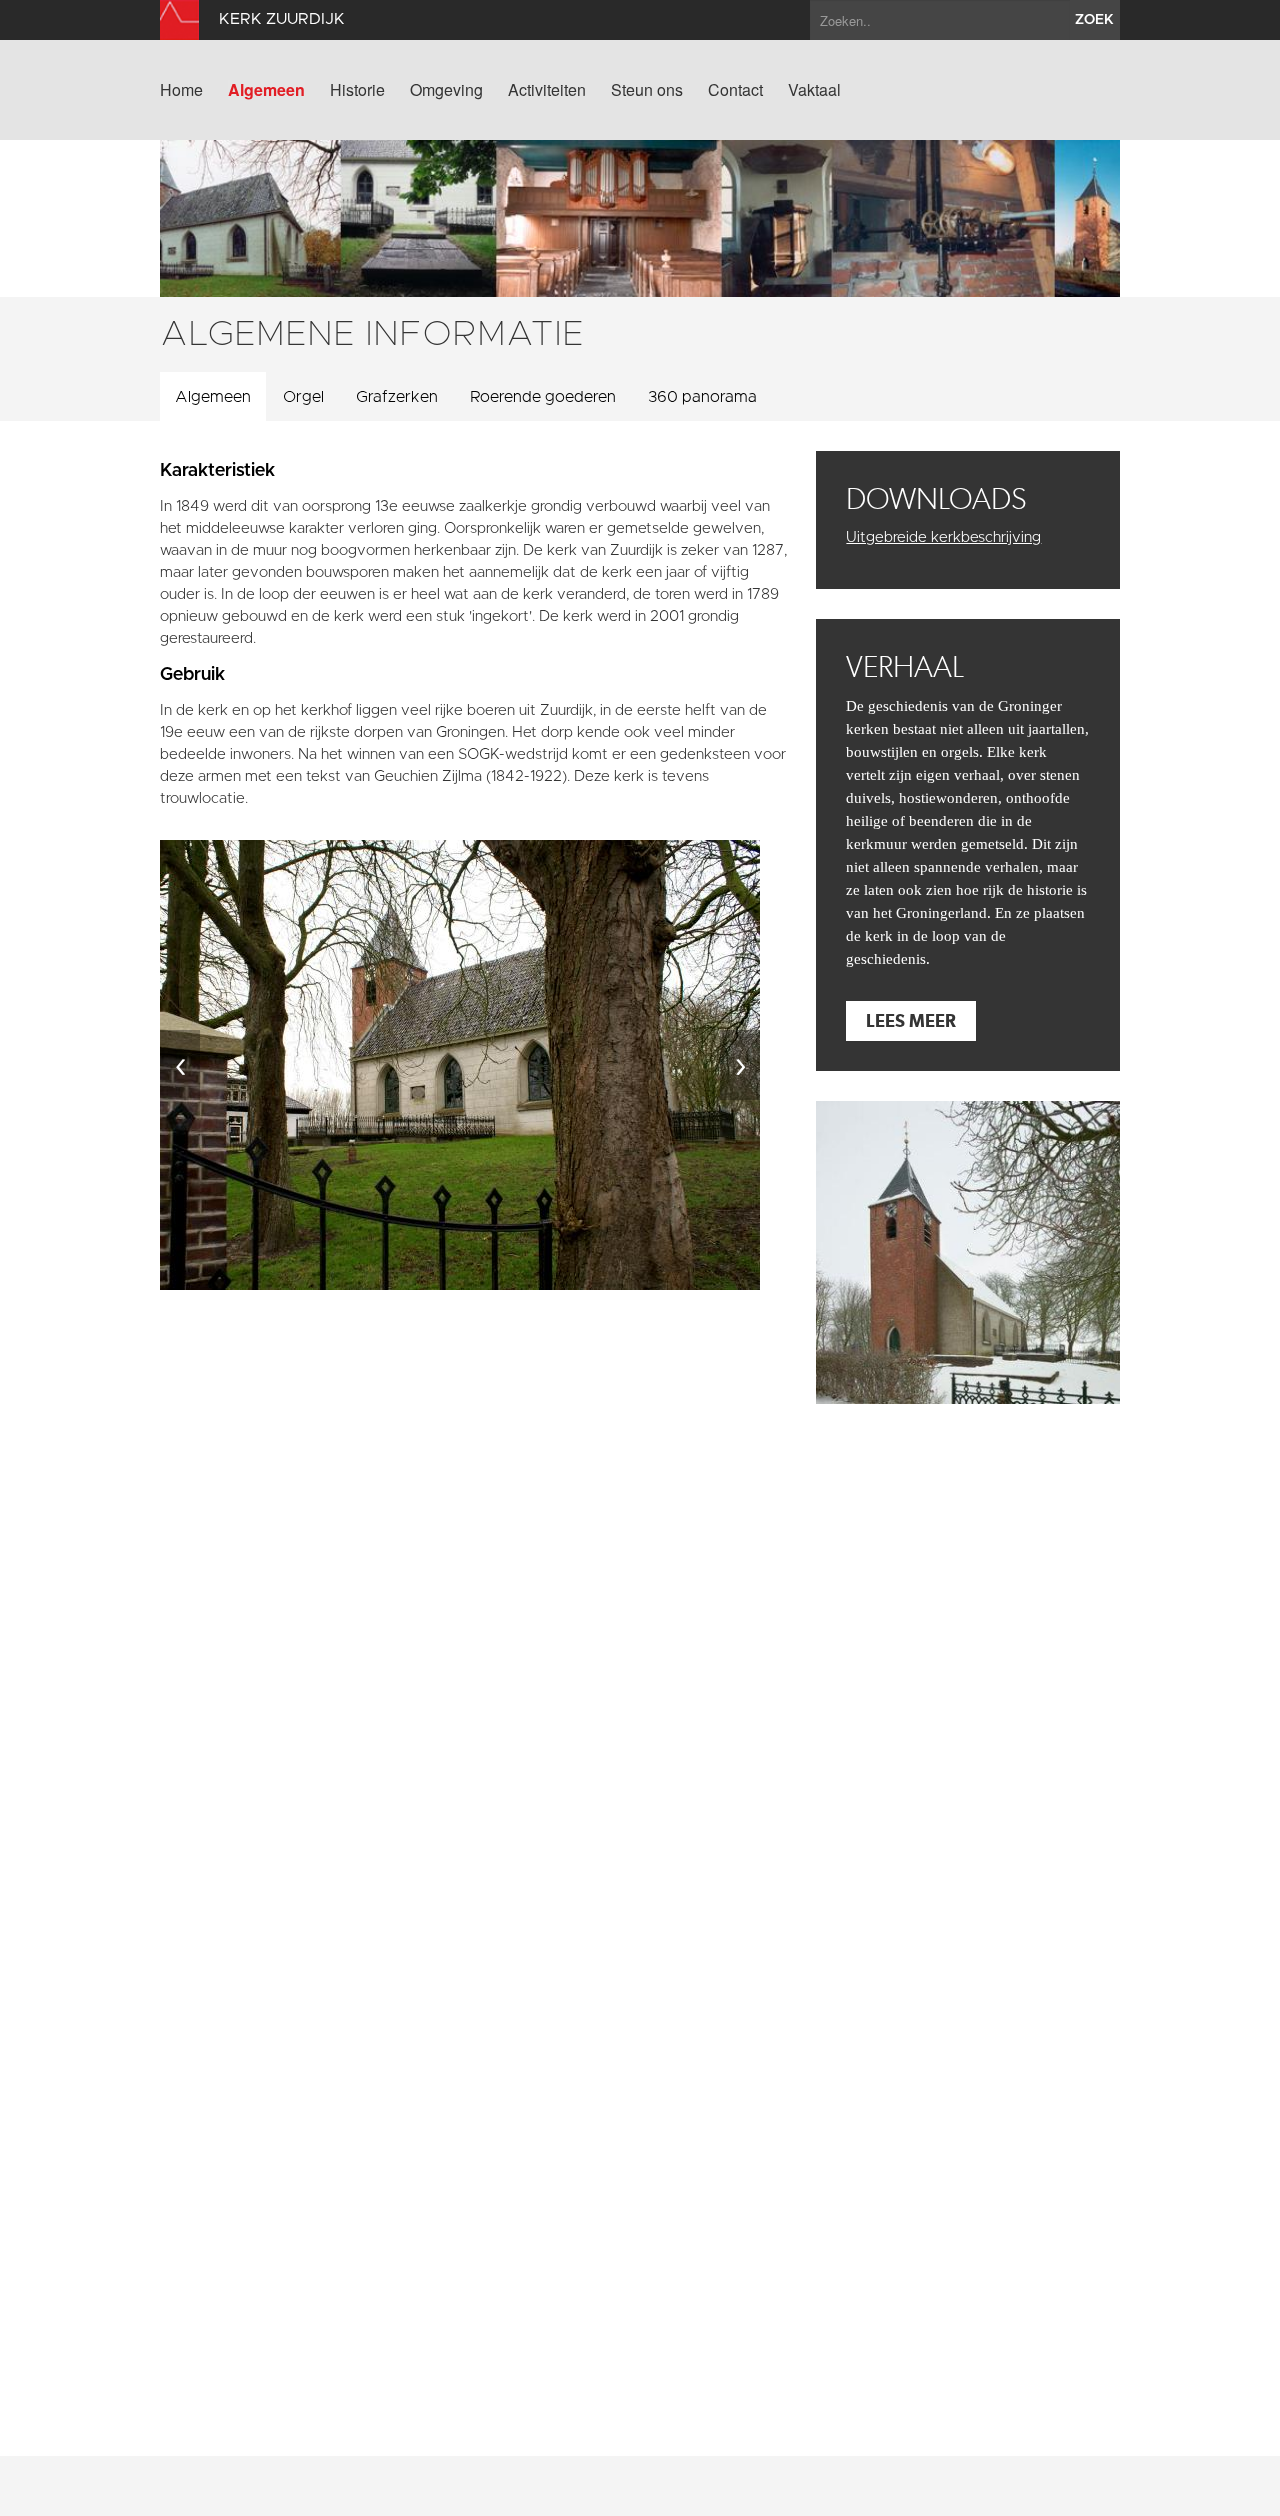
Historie (357, 90)
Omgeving (446, 90)
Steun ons (647, 90)
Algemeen (266, 90)
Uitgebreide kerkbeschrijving (943, 537)
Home (181, 90)
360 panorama (702, 397)
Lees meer (911, 1020)
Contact (735, 90)
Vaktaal (814, 90)
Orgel (303, 397)
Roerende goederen (543, 397)
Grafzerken (397, 397)
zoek (1094, 20)
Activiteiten (547, 90)
